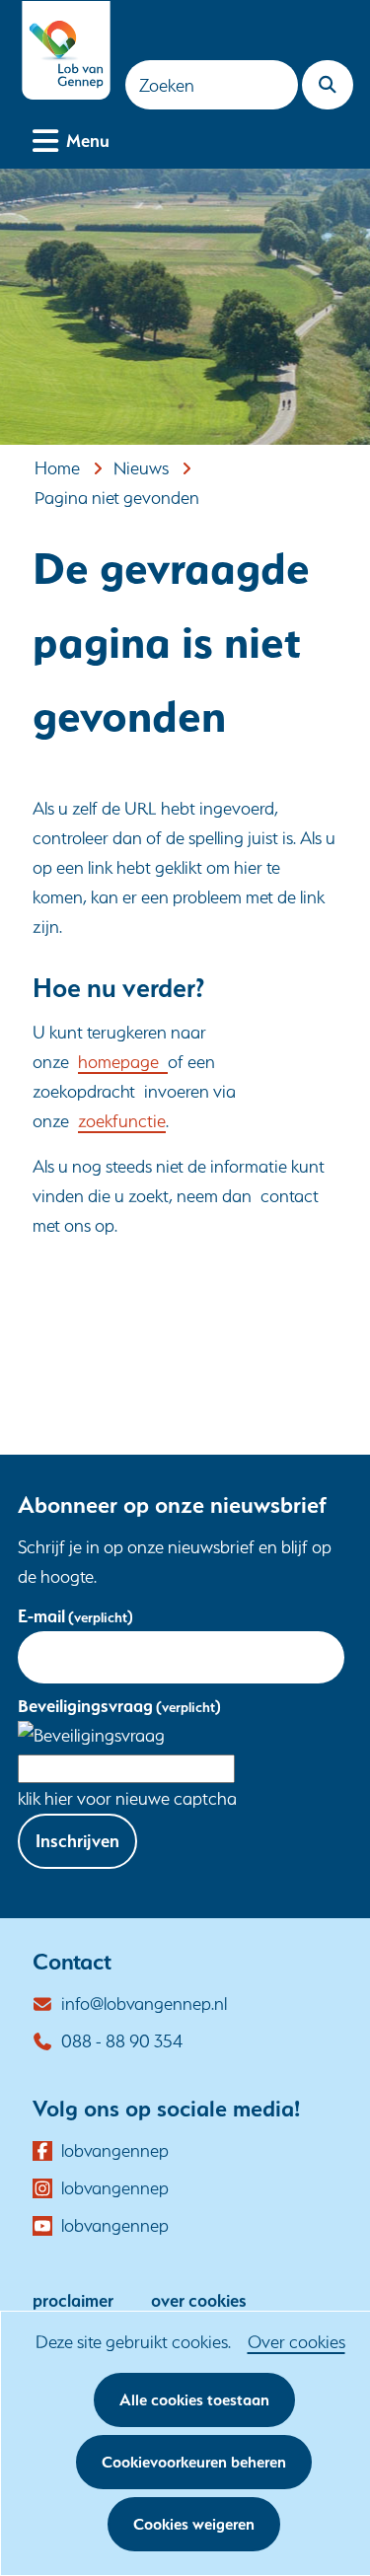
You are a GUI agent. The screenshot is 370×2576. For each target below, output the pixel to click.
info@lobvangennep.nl (144, 2004)
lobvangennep (115, 2152)
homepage (123, 1062)
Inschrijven (77, 1841)
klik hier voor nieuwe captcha (127, 1798)
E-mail (75, 1616)
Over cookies (296, 2342)
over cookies (199, 2300)
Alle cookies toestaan (194, 2400)
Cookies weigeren (194, 2524)
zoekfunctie (122, 1121)
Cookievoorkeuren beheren (194, 2462)
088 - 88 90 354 (122, 2041)
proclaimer (73, 2300)
